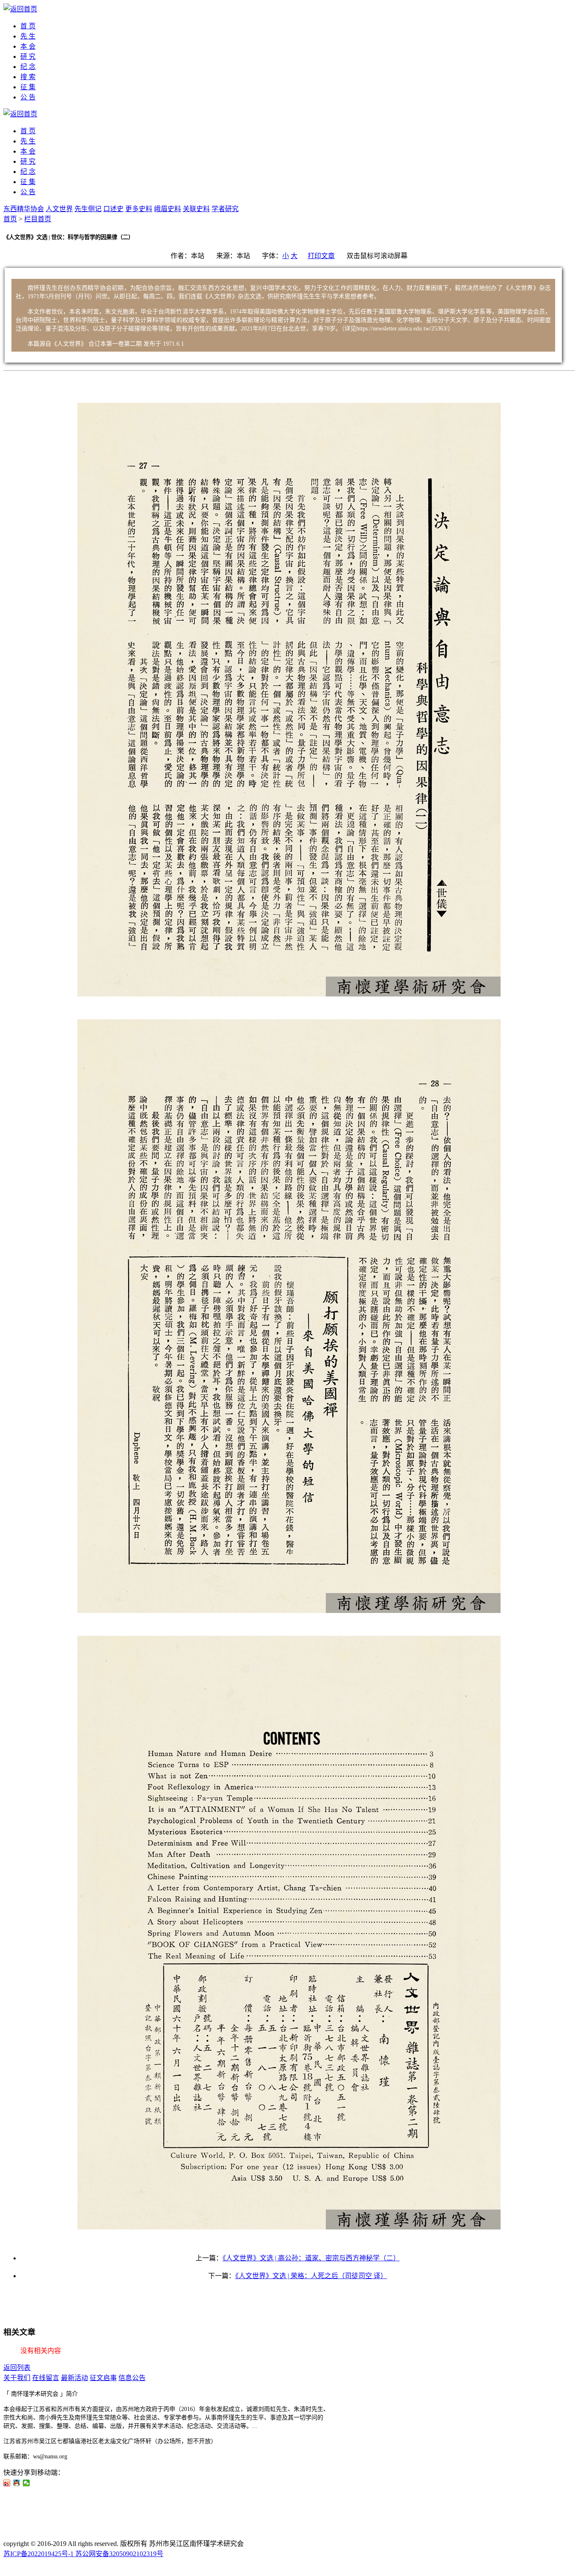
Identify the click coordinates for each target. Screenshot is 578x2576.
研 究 (28, 56)
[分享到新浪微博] (7, 2483)
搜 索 (28, 77)
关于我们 (17, 2378)
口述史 (113, 209)
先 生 (28, 36)
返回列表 (17, 2368)
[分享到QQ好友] (17, 2483)
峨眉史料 (168, 209)
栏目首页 (38, 219)
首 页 (28, 26)
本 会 (28, 46)
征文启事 (103, 2378)
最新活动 (74, 2378)
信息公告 (132, 2378)
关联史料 (196, 209)
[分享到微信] (26, 2483)
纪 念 (28, 67)
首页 (10, 219)
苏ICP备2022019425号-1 (39, 2554)
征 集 (28, 87)
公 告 (28, 97)
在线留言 (46, 2378)
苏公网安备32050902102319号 (119, 2554)
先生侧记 (88, 209)
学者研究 (225, 209)
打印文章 (321, 256)
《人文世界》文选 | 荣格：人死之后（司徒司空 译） (311, 2276)
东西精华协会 (24, 209)
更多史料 (139, 209)
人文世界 (59, 209)
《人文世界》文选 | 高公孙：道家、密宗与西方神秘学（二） (311, 2258)
